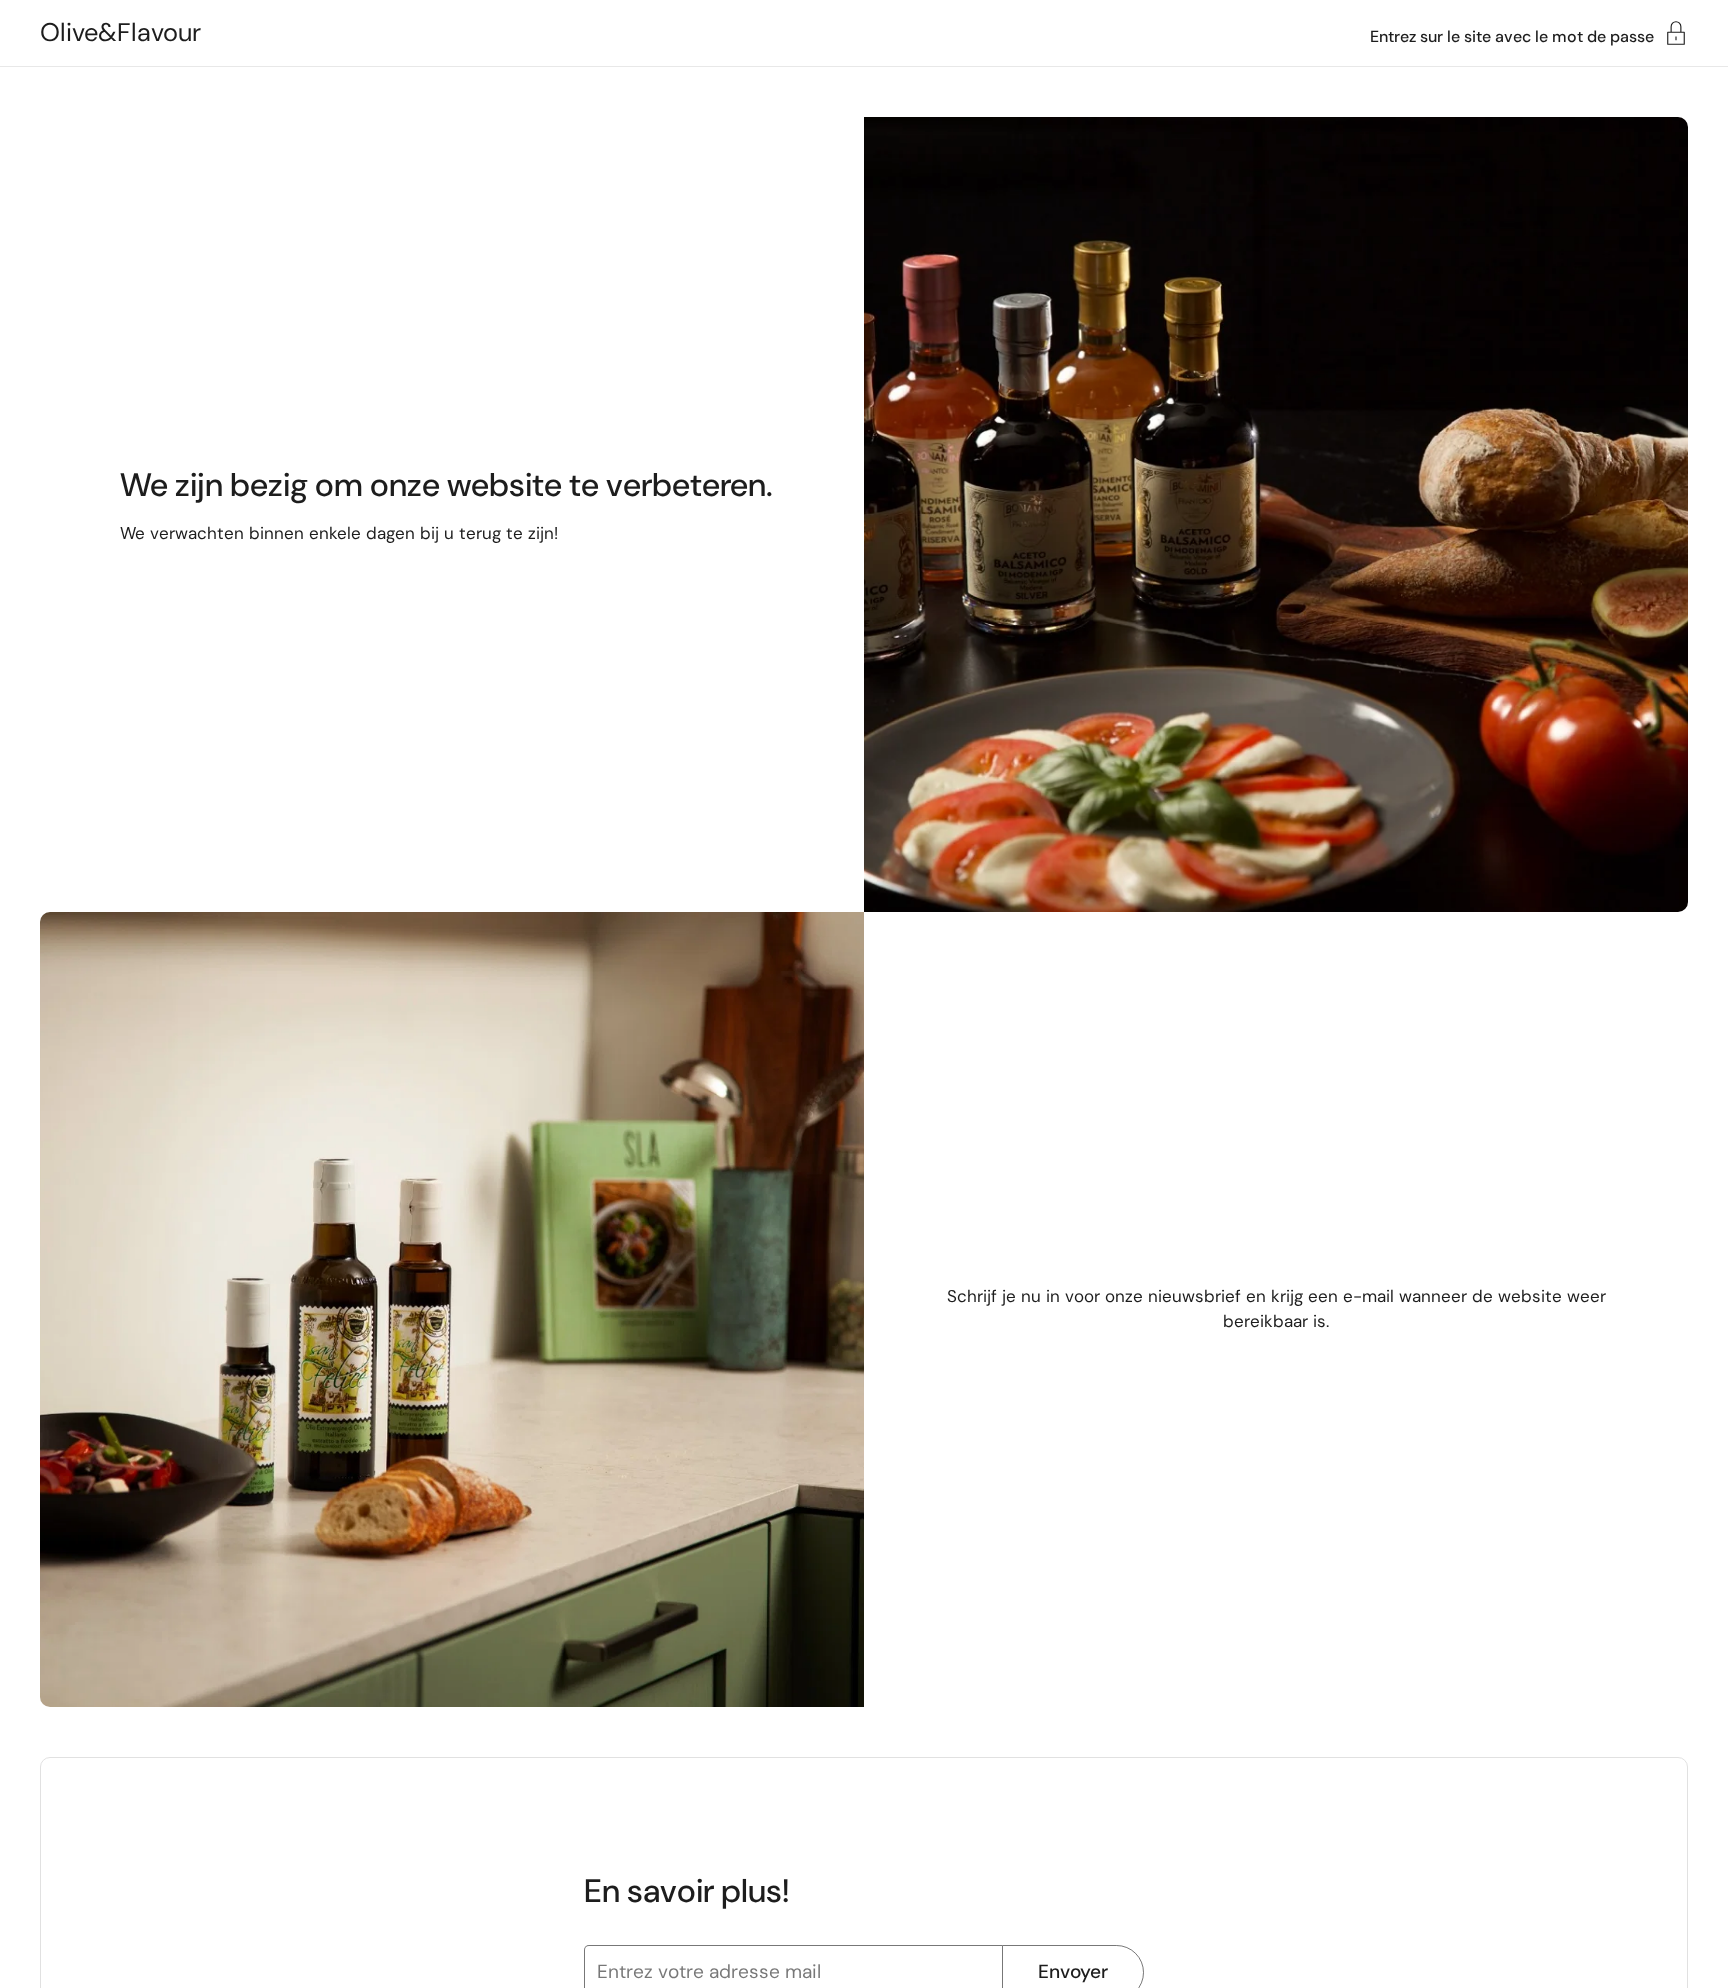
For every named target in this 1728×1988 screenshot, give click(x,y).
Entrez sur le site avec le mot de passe (1512, 35)
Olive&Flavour (120, 33)
